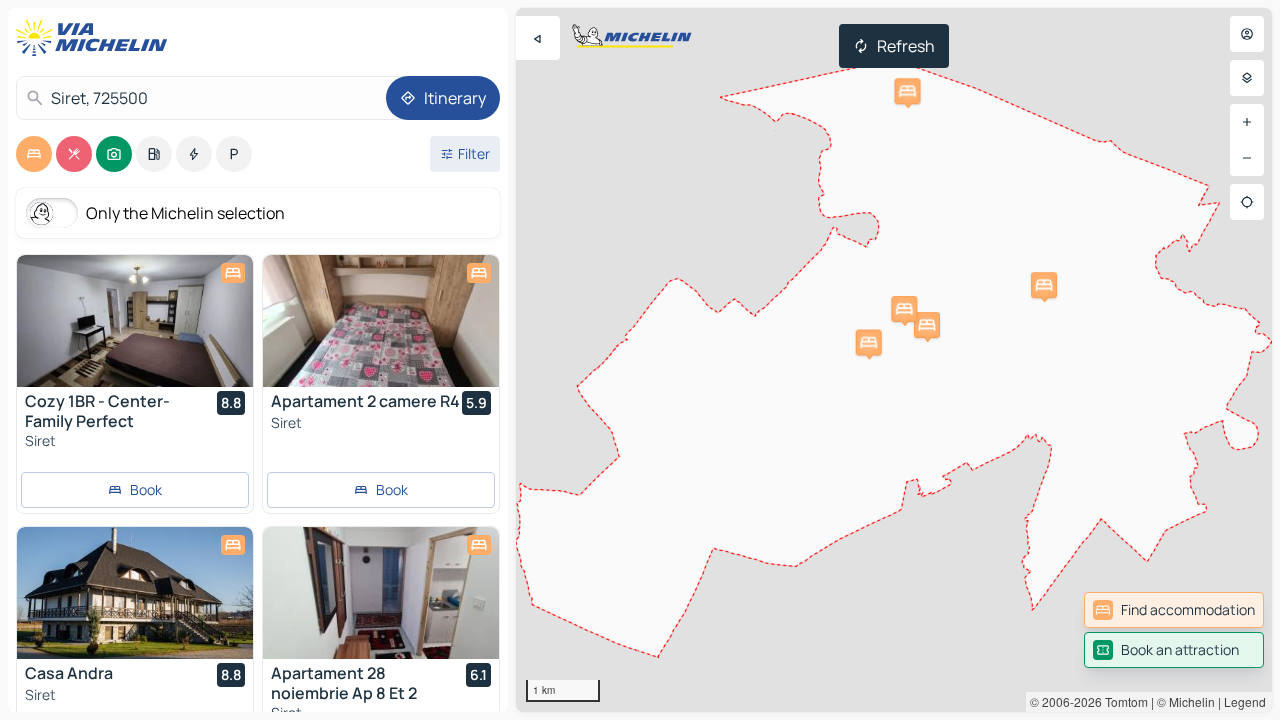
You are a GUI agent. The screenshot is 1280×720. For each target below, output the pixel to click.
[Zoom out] (1247, 158)
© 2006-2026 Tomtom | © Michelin (1122, 701)
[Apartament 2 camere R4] (381, 321)
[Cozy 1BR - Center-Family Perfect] (135, 321)
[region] (894, 360)
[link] (1174, 610)
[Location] (1247, 202)
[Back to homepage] (96, 38)
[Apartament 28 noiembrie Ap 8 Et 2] (381, 593)
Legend (1245, 701)
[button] (927, 325)
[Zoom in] (1247, 122)
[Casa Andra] (135, 593)
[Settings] (1247, 78)
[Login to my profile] (1247, 34)
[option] (34, 154)
